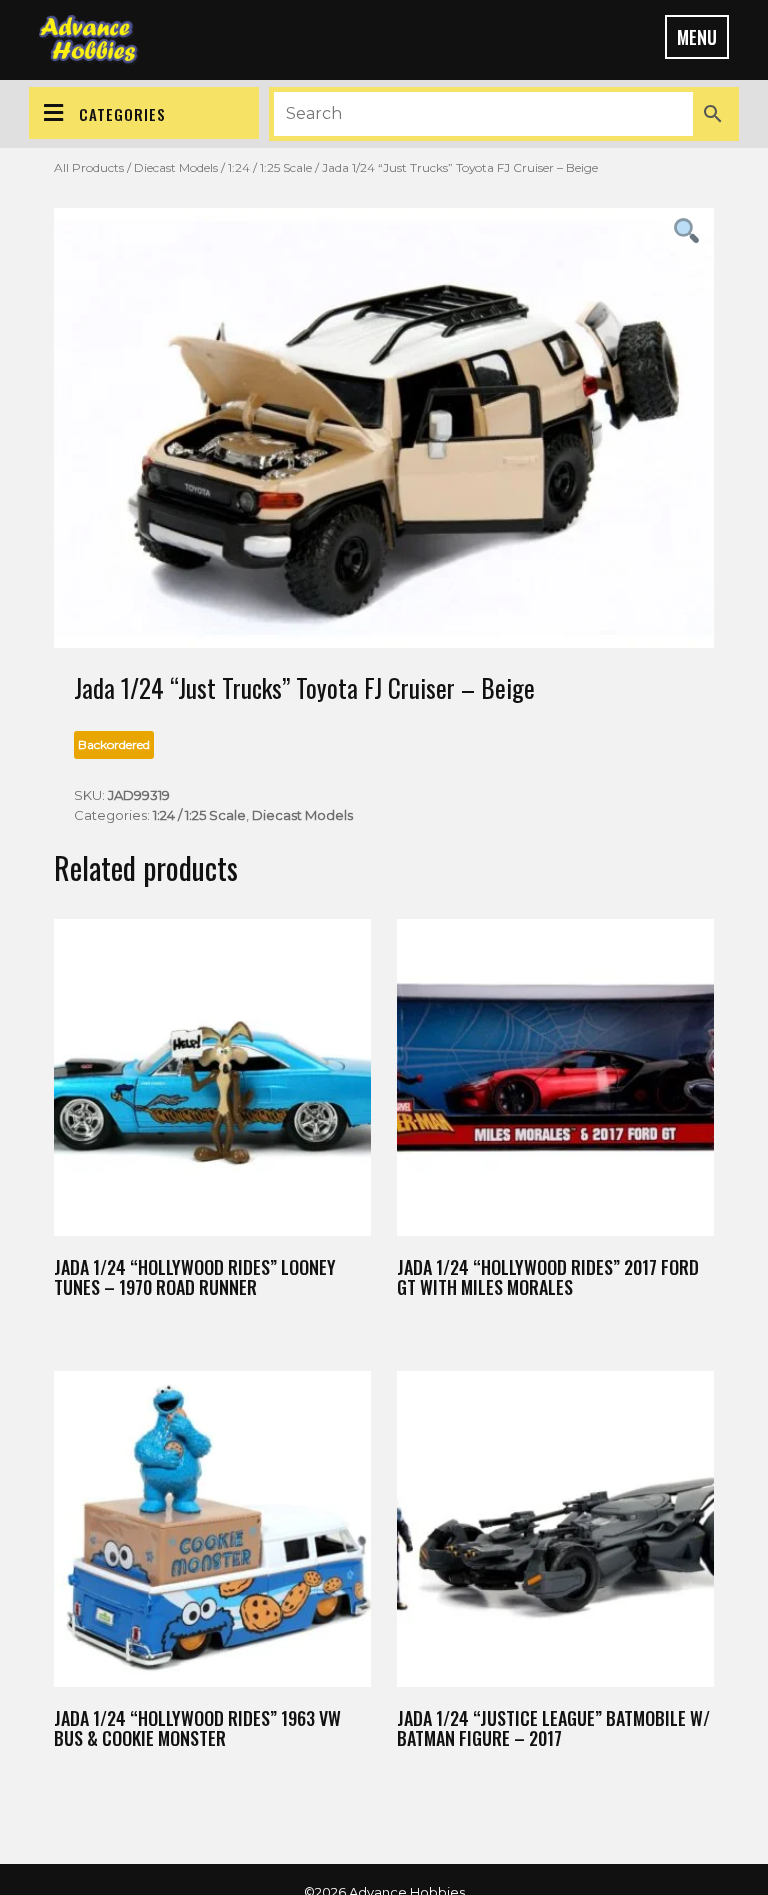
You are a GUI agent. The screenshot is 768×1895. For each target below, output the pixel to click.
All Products (89, 167)
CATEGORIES (122, 114)
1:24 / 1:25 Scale (270, 167)
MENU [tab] (697, 37)
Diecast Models (176, 167)
